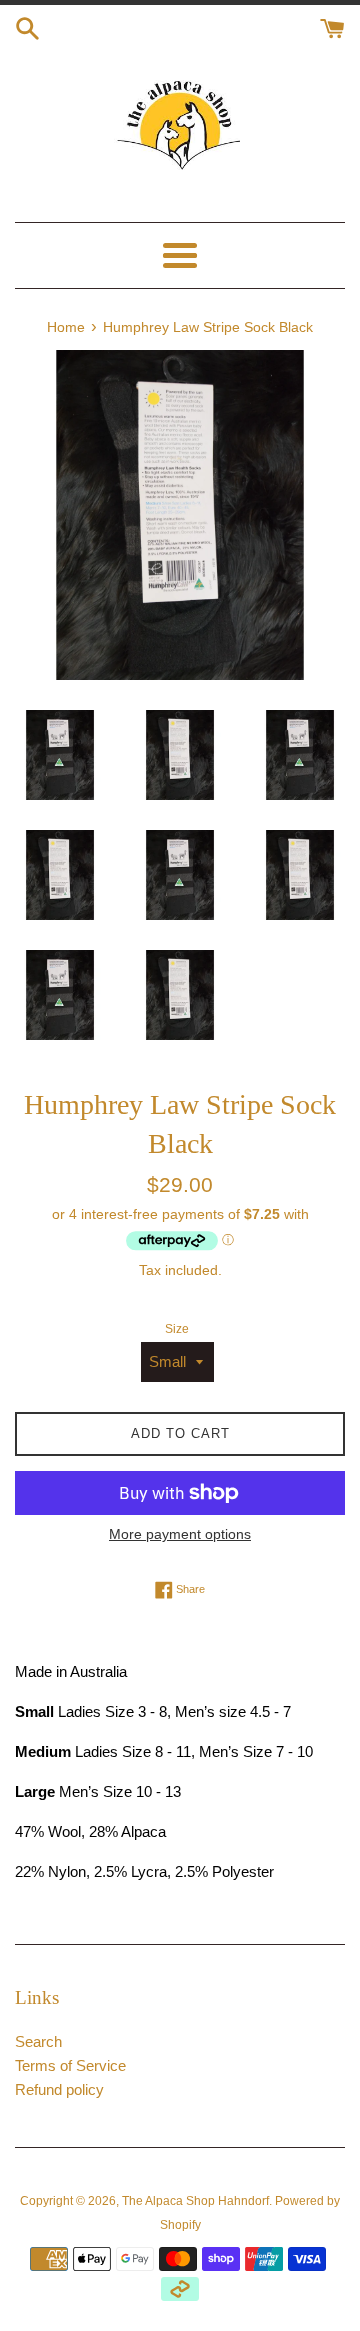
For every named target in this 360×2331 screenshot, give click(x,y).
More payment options (180, 1534)
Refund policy (59, 2089)
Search (38, 2041)
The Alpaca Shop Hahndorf (195, 2201)
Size (177, 1329)
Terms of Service (70, 2065)
